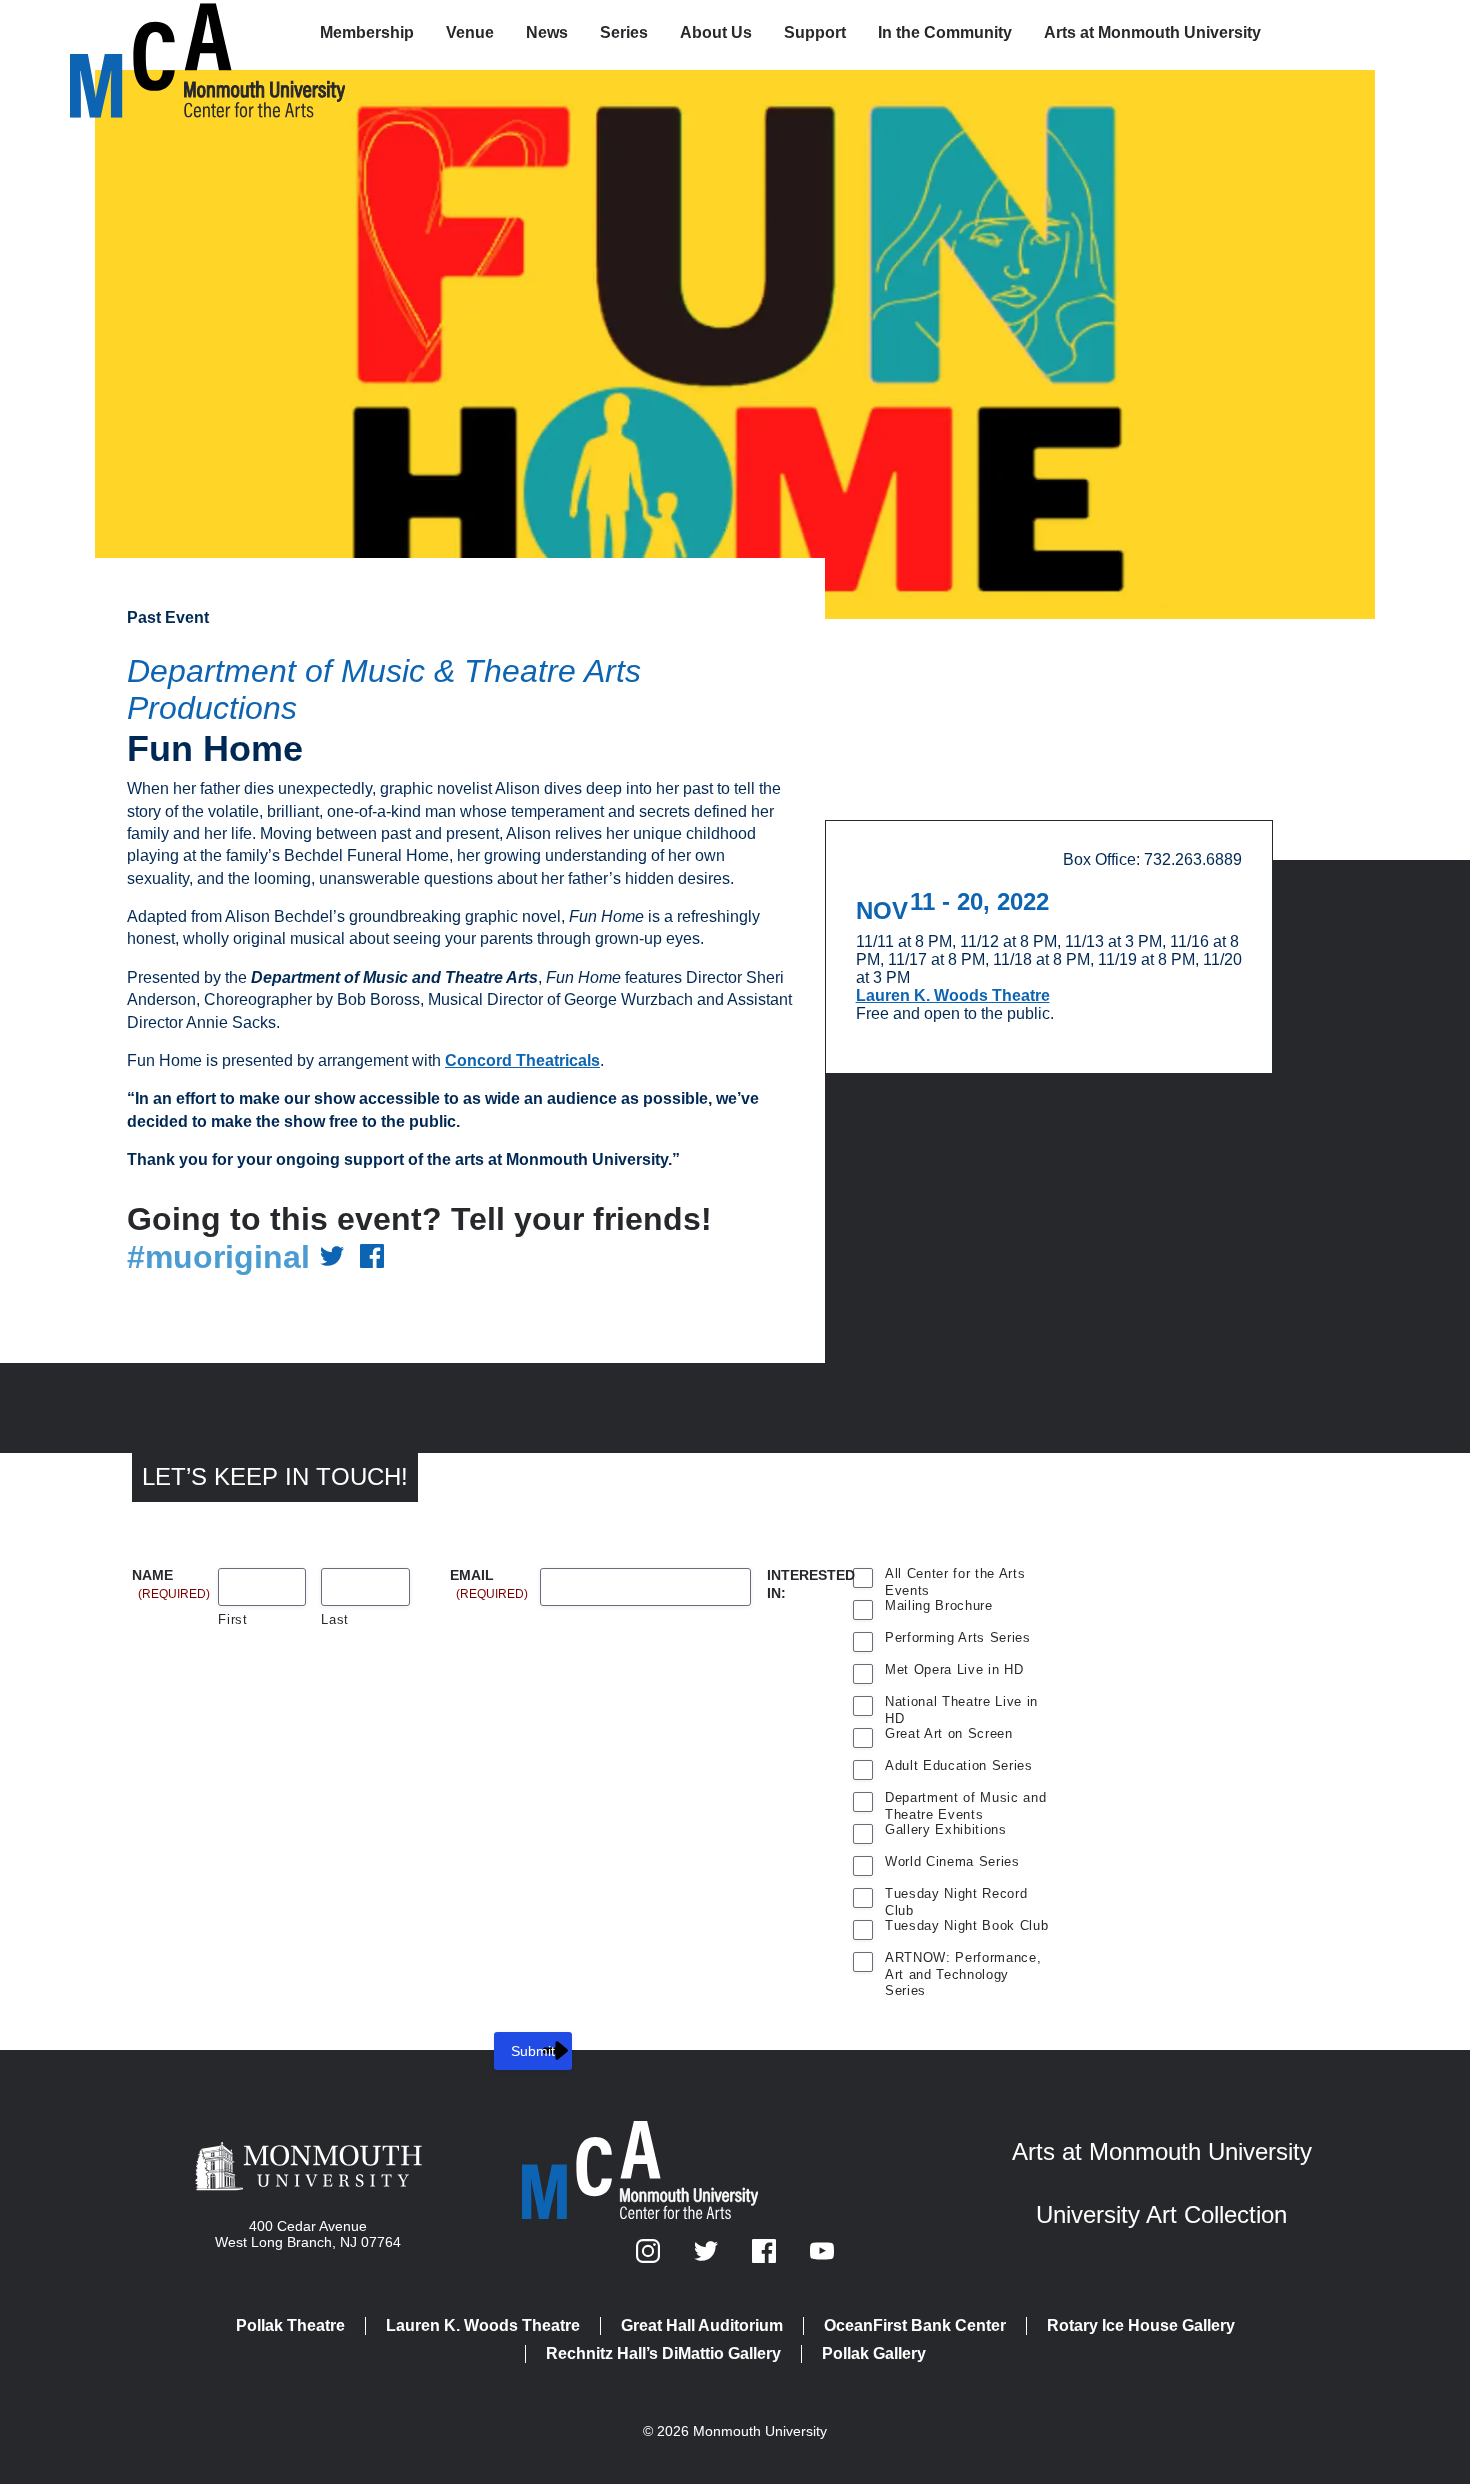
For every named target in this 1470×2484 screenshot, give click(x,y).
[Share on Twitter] (332, 1257)
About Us (716, 32)
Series (624, 32)
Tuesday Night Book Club (966, 1925)
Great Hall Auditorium (702, 2325)
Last (335, 1619)
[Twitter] (708, 2257)
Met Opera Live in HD (954, 1669)
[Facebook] (766, 2257)
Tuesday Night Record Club (956, 1896)
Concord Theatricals (522, 1060)
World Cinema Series (952, 1861)
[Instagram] (650, 2257)
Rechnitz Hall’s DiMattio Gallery (663, 2353)
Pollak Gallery (874, 2353)
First (232, 1619)
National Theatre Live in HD (961, 1704)
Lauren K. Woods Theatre (953, 995)
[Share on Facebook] (372, 1257)
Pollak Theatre (290, 2325)
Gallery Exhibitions (946, 1829)
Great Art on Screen (949, 1733)
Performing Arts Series (958, 1637)
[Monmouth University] (308, 2168)
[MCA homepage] (150, 36)
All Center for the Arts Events (955, 1576)
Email (489, 1576)
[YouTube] (822, 2257)
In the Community (945, 32)
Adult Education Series (959, 1765)
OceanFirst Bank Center (915, 2325)
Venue (470, 32)
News (547, 32)
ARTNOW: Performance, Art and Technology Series (963, 1960)
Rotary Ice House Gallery (1141, 2325)
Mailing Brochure (939, 1605)
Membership (367, 32)
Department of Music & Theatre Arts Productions (384, 689)
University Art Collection (1161, 2214)
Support (815, 32)
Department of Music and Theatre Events (965, 1800)
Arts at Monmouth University (1152, 32)
